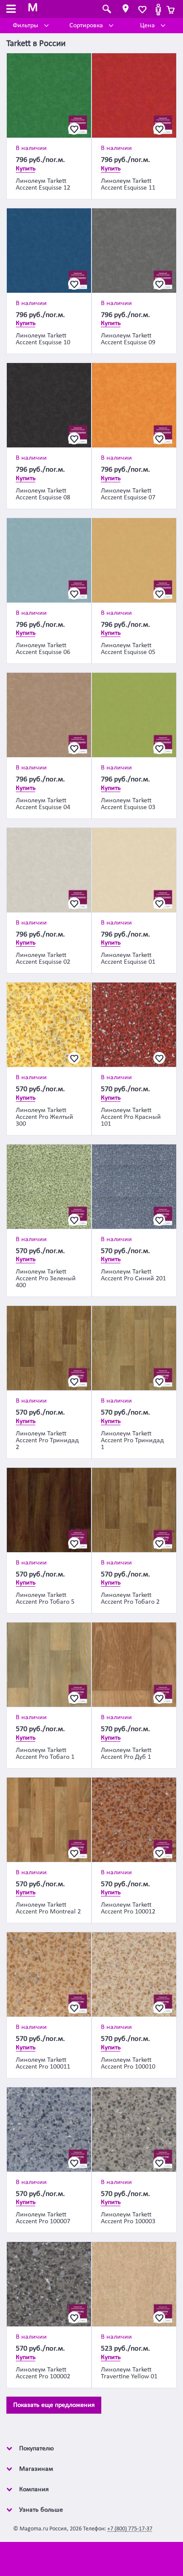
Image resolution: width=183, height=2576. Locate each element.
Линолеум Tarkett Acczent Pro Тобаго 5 (45, 1599)
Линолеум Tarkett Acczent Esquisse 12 (43, 184)
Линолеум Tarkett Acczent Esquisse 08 (43, 494)
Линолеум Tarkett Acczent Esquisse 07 (128, 494)
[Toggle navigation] (11, 10)
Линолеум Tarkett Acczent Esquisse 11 (128, 184)
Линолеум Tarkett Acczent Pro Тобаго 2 (130, 1599)
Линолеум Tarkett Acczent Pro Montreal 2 (48, 1908)
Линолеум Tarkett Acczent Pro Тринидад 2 (47, 1441)
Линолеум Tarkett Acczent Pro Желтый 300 (44, 1117)
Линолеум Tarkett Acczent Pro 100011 (43, 2063)
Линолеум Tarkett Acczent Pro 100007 (43, 2218)
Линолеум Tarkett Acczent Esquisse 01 (128, 959)
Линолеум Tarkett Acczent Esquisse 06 (43, 649)
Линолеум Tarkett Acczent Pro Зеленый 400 (46, 1279)
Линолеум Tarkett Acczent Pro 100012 (128, 1908)
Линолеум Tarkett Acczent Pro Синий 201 (133, 1275)
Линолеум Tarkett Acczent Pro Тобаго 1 (45, 1754)
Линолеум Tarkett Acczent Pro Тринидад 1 (132, 1441)
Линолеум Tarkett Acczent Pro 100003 (128, 2218)
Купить (26, 169)
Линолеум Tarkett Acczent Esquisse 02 (43, 959)
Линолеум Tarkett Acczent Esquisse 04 (43, 804)
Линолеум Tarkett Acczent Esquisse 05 (128, 649)
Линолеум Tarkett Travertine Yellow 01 (129, 2373)
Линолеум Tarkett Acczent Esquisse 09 (128, 339)
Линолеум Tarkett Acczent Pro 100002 (43, 2373)
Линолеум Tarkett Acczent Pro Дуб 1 (126, 1754)
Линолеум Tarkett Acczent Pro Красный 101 (131, 1117)
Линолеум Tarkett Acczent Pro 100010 (128, 2063)
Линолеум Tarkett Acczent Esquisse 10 (43, 339)
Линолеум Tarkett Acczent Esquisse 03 (128, 804)
